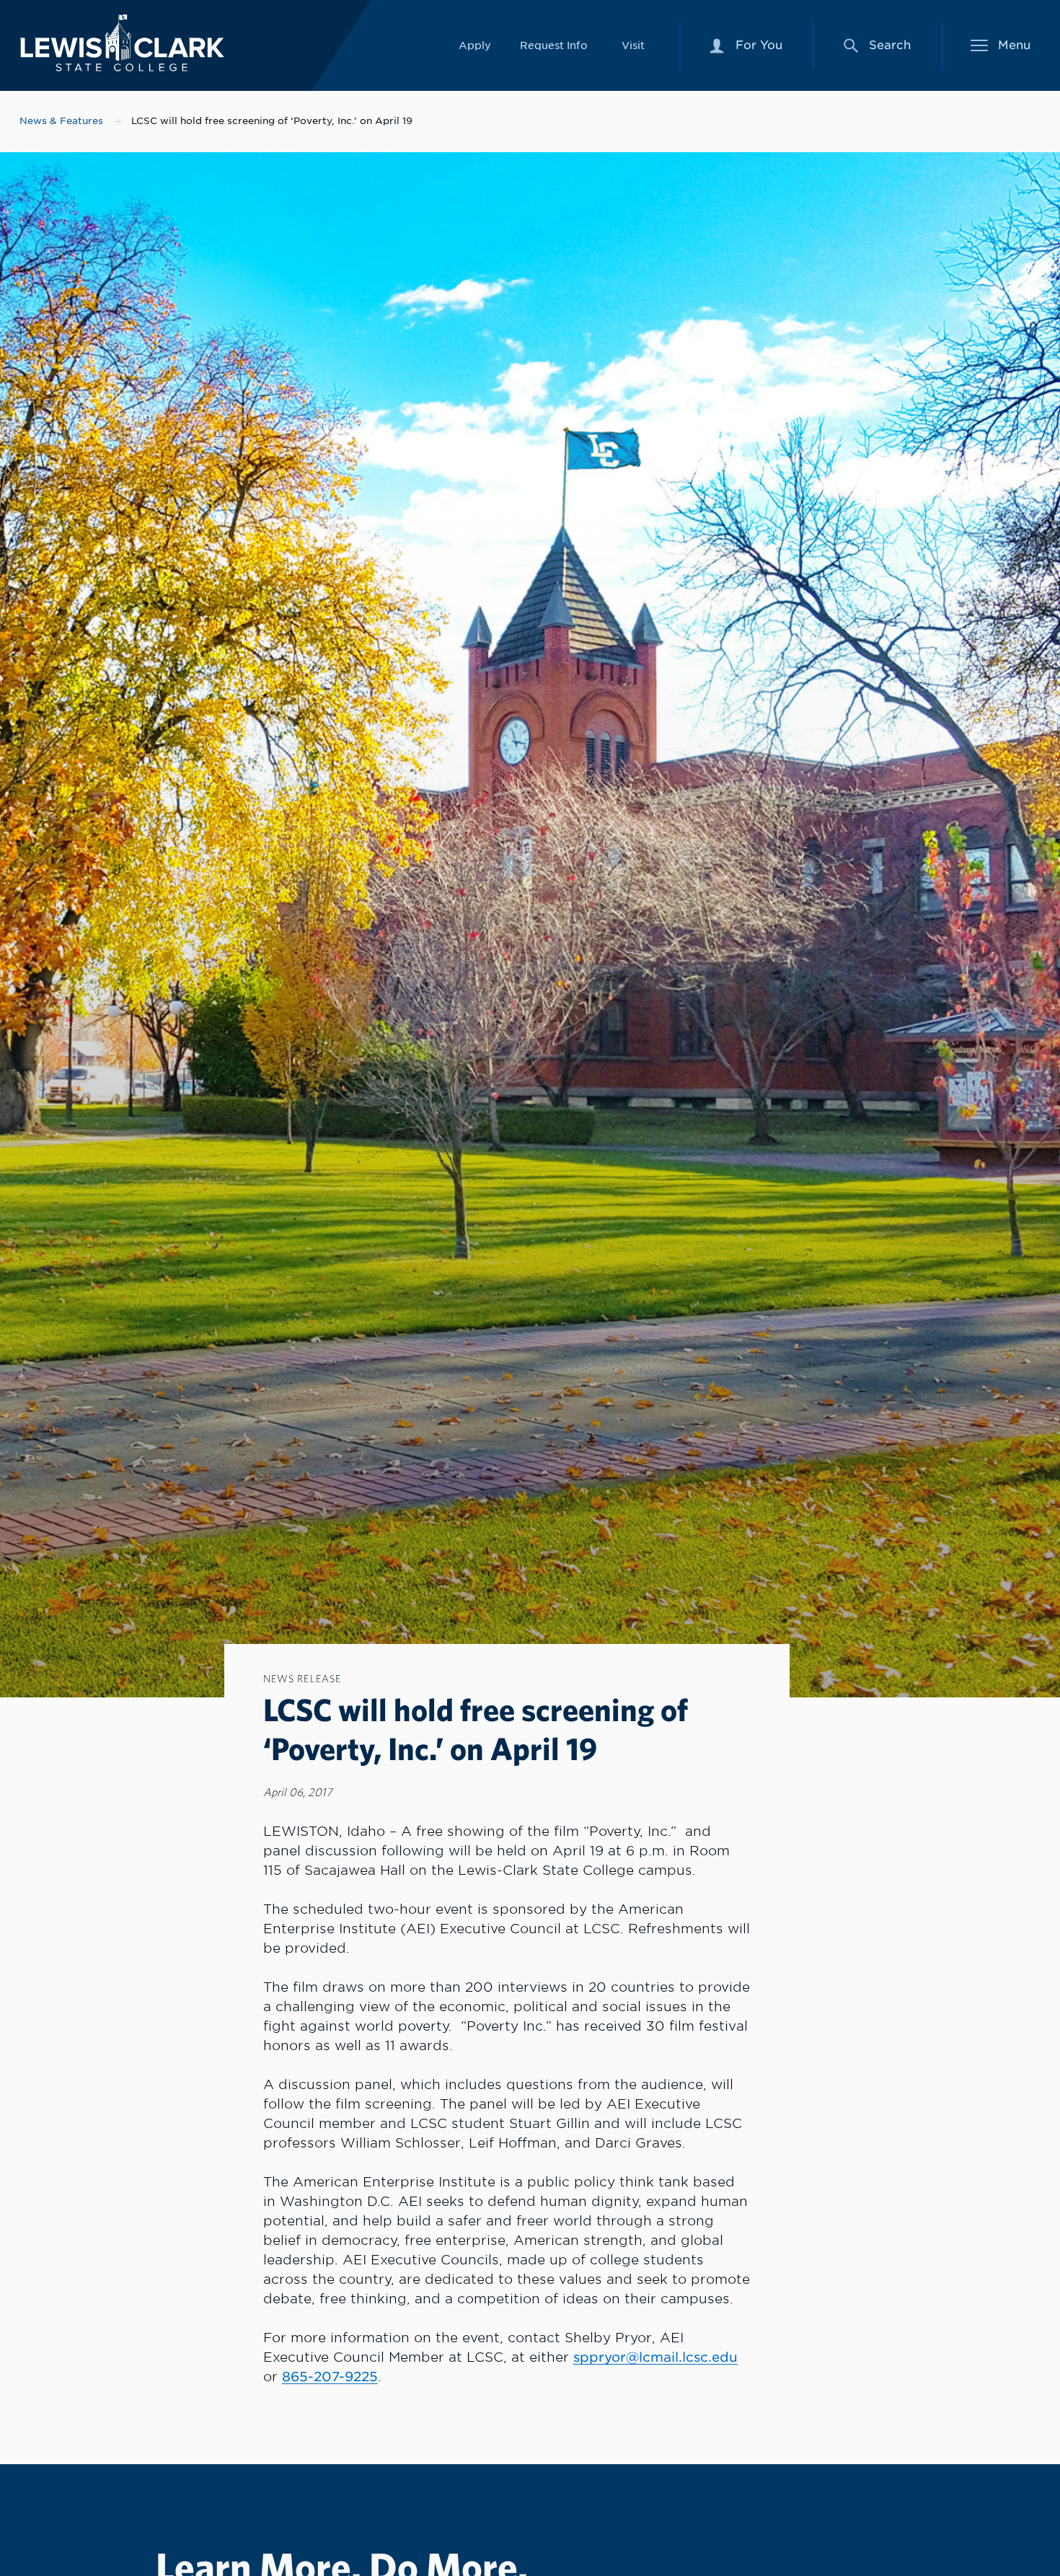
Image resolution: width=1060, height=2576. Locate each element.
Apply (475, 45)
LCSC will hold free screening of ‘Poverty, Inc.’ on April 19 (272, 121)
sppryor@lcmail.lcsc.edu (655, 2357)
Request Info (554, 45)
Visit (633, 45)
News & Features (61, 121)
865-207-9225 (330, 2377)
